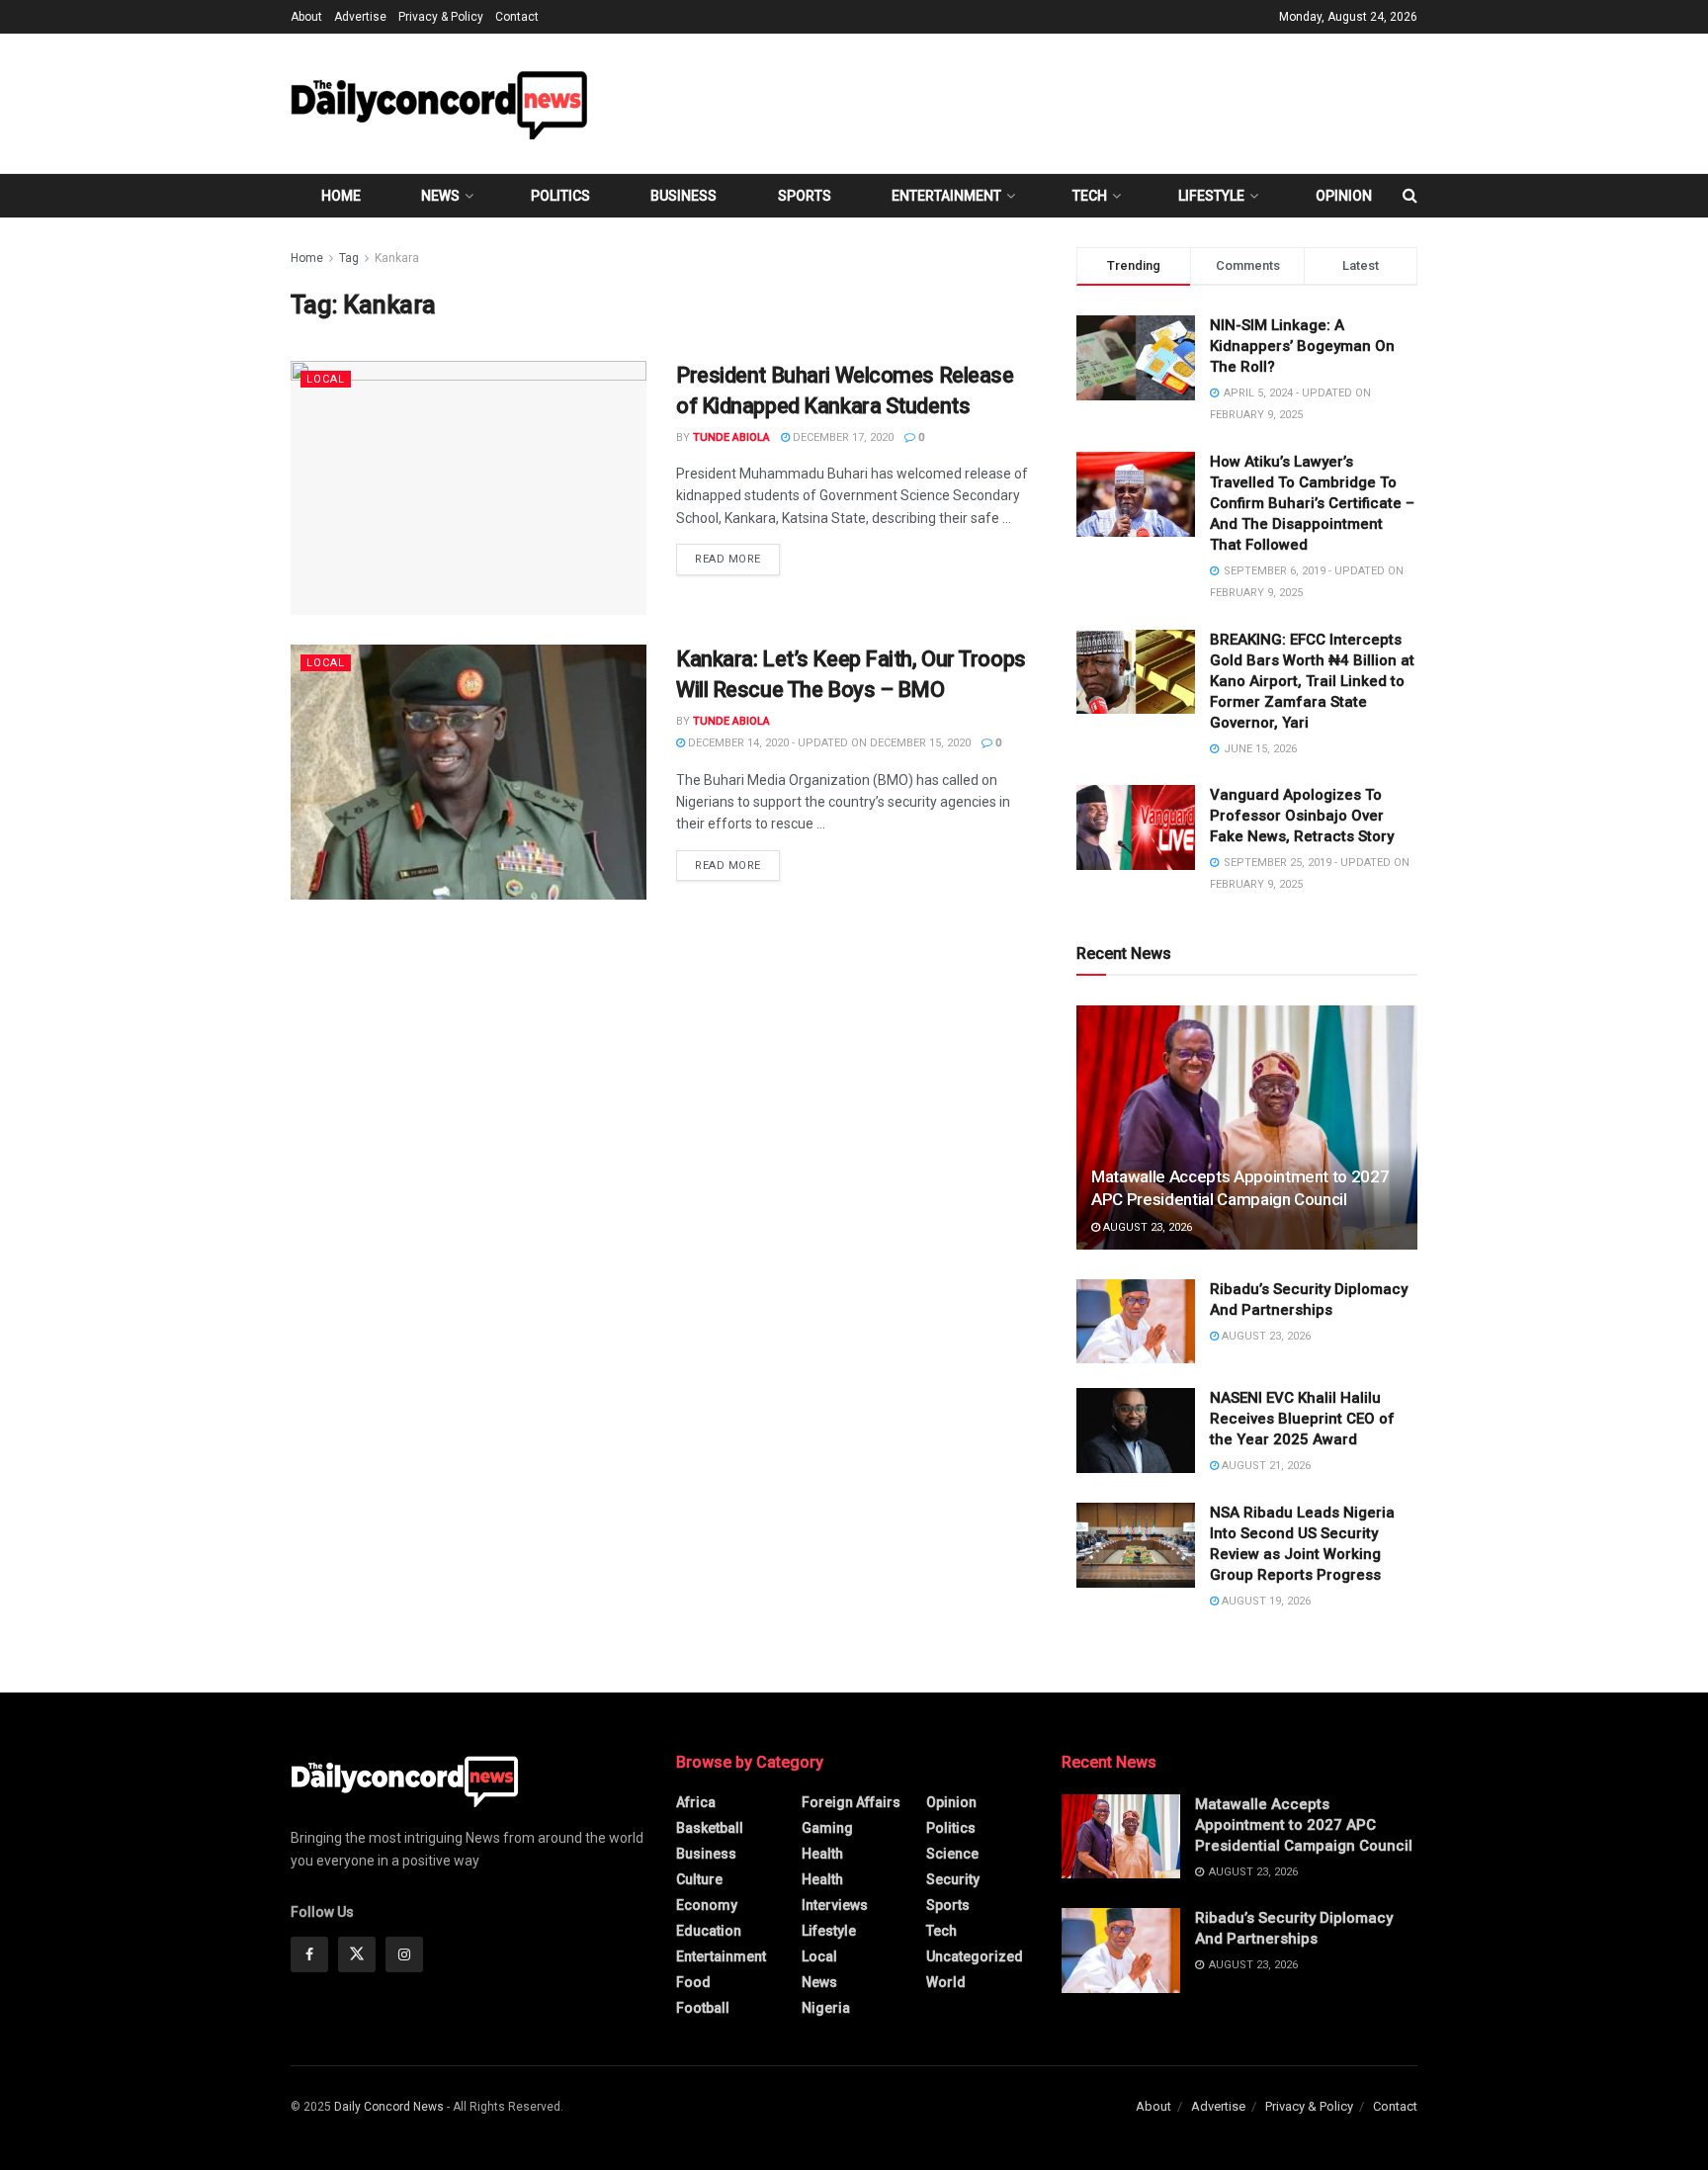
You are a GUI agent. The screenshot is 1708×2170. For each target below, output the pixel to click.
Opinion (1344, 196)
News (440, 196)
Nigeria (826, 2008)
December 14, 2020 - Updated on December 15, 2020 (828, 743)
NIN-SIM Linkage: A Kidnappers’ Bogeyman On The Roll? (1302, 346)
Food (693, 1982)
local (326, 379)
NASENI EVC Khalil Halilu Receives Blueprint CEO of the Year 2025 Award (1302, 1419)
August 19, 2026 (1265, 1601)
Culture (699, 1879)
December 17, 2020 (842, 437)
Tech (1090, 196)
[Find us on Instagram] (404, 1954)
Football (703, 2008)
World (946, 1982)
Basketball (710, 1828)
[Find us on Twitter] (357, 1954)
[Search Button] (1410, 196)
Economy (707, 1905)
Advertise (360, 17)
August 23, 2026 (1146, 1227)
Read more (737, 559)
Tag (349, 258)
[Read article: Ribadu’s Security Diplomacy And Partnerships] (1136, 1322)
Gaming (827, 1828)
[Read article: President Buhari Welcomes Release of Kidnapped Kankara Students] (469, 488)
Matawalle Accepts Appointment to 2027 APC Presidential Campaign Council (1304, 1825)
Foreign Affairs (851, 1802)
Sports (805, 196)
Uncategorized (975, 1956)
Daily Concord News (389, 2107)
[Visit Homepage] (439, 103)
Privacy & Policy (441, 17)
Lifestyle (1211, 196)
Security (953, 1879)
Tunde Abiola (731, 437)
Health (822, 1854)
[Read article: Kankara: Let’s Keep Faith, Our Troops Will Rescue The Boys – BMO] (469, 772)
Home (341, 196)
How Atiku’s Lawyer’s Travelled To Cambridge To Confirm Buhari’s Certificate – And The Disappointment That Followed (1312, 503)
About (306, 17)
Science (952, 1854)
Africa (696, 1802)
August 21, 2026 (1265, 1466)
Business (683, 196)
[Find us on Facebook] (309, 1954)
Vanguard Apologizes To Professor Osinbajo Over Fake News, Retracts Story (1302, 816)
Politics (560, 196)
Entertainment (946, 196)
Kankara (397, 258)
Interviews (835, 1905)
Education (709, 1931)
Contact (517, 17)
